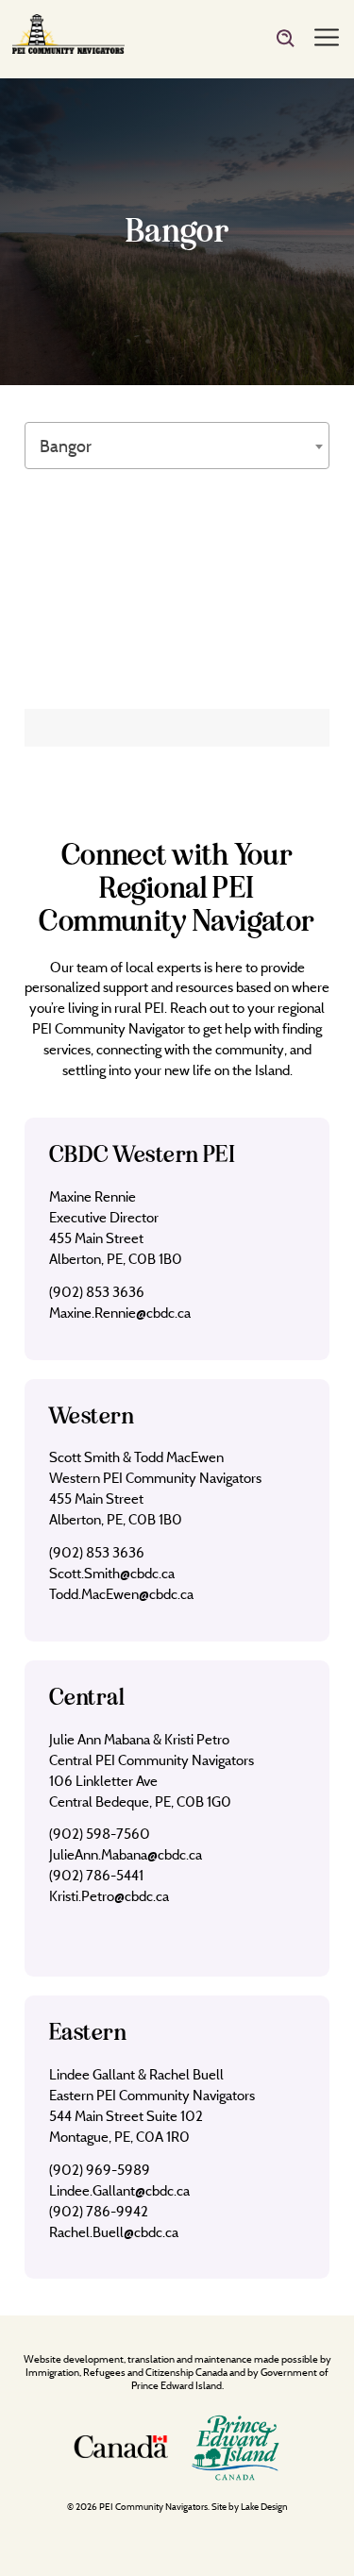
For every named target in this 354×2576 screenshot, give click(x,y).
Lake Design (264, 2507)
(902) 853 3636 (97, 1292)
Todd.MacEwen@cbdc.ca (121, 1594)
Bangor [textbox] (66, 446)
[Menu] (327, 39)
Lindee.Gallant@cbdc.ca (119, 2190)
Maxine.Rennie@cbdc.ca (120, 1313)
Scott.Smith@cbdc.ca (112, 1573)
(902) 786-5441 (96, 1875)
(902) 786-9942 (99, 2211)
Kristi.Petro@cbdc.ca (109, 1896)
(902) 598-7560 (100, 1834)
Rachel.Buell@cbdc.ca (114, 2232)
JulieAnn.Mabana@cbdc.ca (126, 1854)
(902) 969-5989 (100, 2170)
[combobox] (177, 446)
